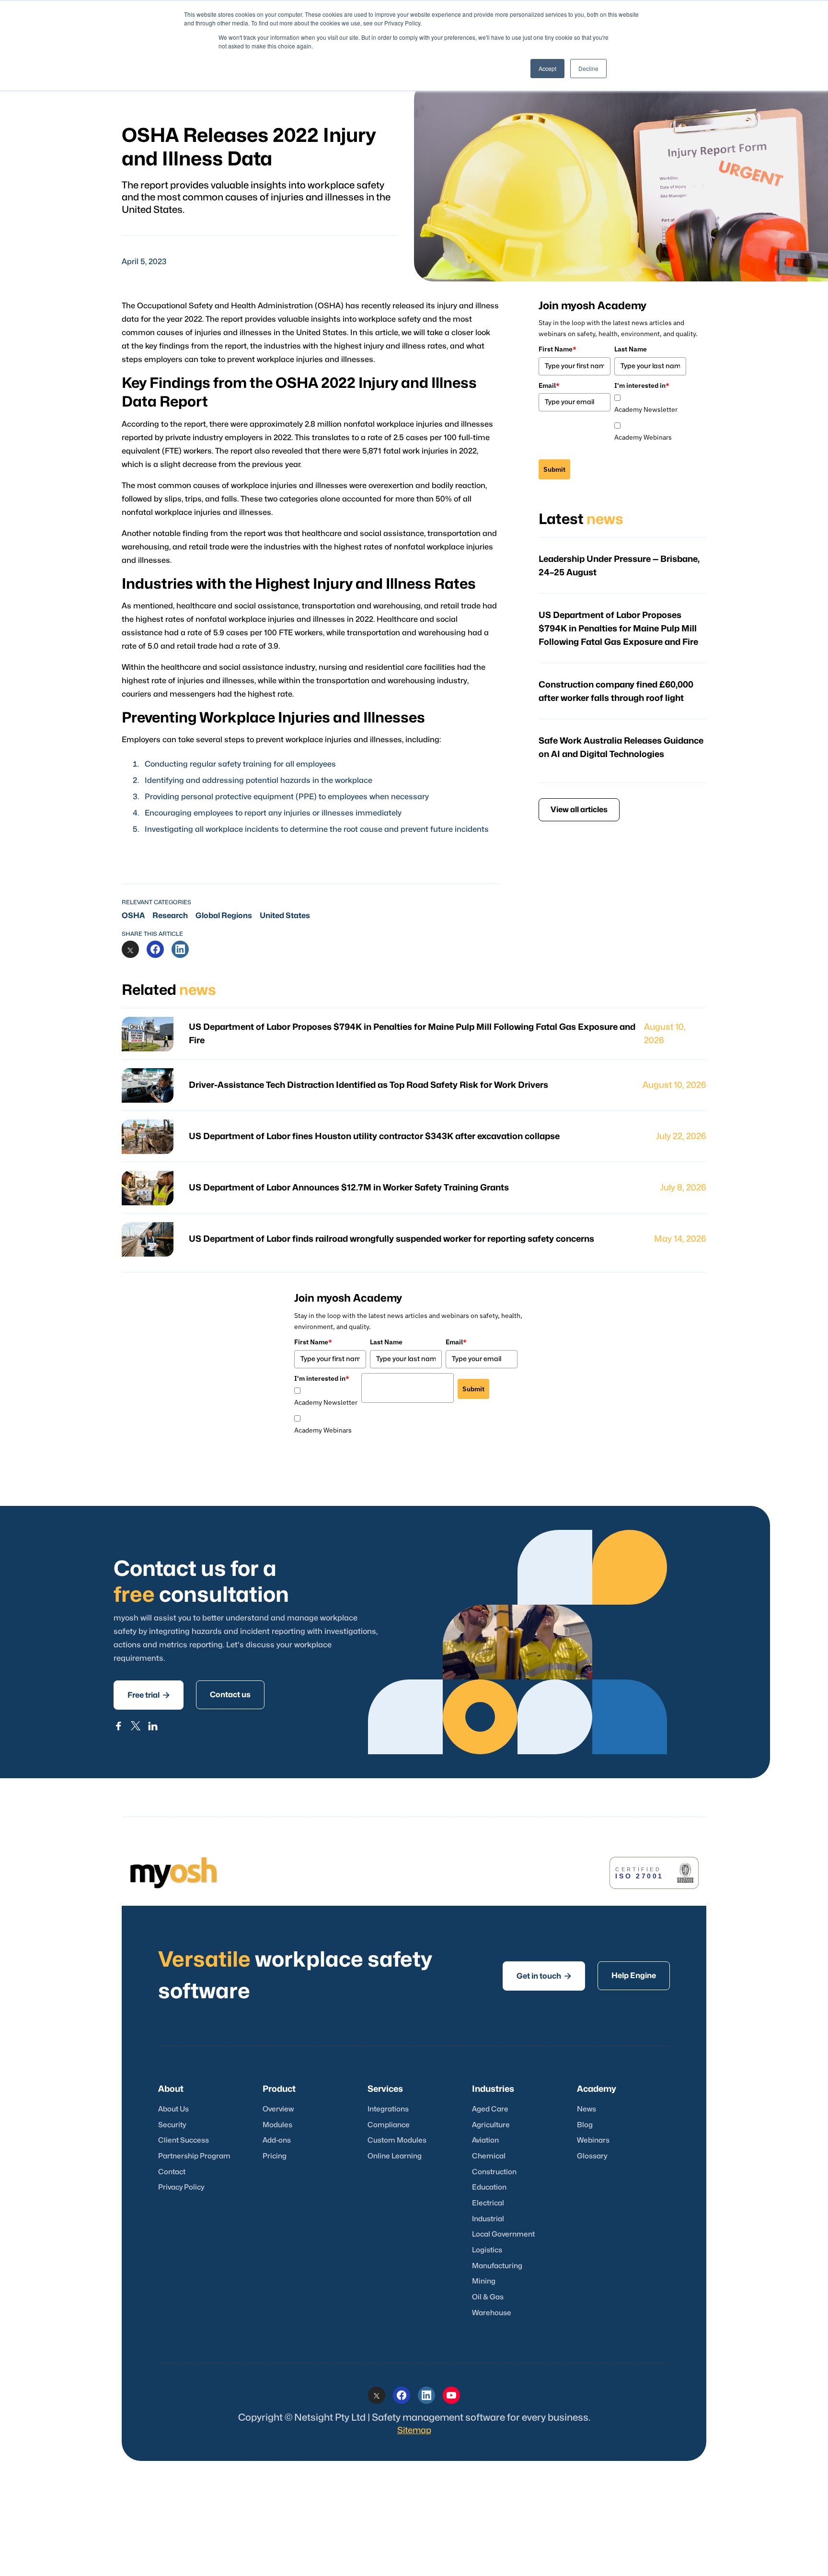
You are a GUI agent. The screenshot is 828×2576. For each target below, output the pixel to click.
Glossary (592, 2156)
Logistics (487, 2250)
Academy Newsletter (646, 409)
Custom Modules (397, 2140)
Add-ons (277, 2140)
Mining (484, 2281)
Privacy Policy (181, 2187)
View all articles (579, 810)
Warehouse (492, 2313)
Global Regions (224, 916)
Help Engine (634, 1976)
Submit (554, 469)
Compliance (389, 2125)
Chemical (489, 2156)
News (586, 2109)
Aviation (485, 2140)
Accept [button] (547, 68)
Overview (278, 2109)
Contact (172, 2172)
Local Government (503, 2234)
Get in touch (544, 1976)
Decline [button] (588, 68)
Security (172, 2125)
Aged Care (490, 2109)
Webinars (593, 2140)
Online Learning (395, 2156)
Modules (277, 2125)
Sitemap (414, 2430)
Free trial (149, 1695)
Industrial (488, 2219)
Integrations (388, 2109)
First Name (558, 349)
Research (170, 916)
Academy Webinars (643, 437)
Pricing (275, 2156)
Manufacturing (497, 2266)
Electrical (488, 2203)
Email (549, 385)
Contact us (230, 1695)
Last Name (631, 349)
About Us (173, 2109)
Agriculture (491, 2125)
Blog (585, 2125)
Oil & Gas (488, 2297)
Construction (494, 2172)
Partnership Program (194, 2156)
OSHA (133, 916)
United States (285, 916)
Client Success (184, 2140)
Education (489, 2187)
